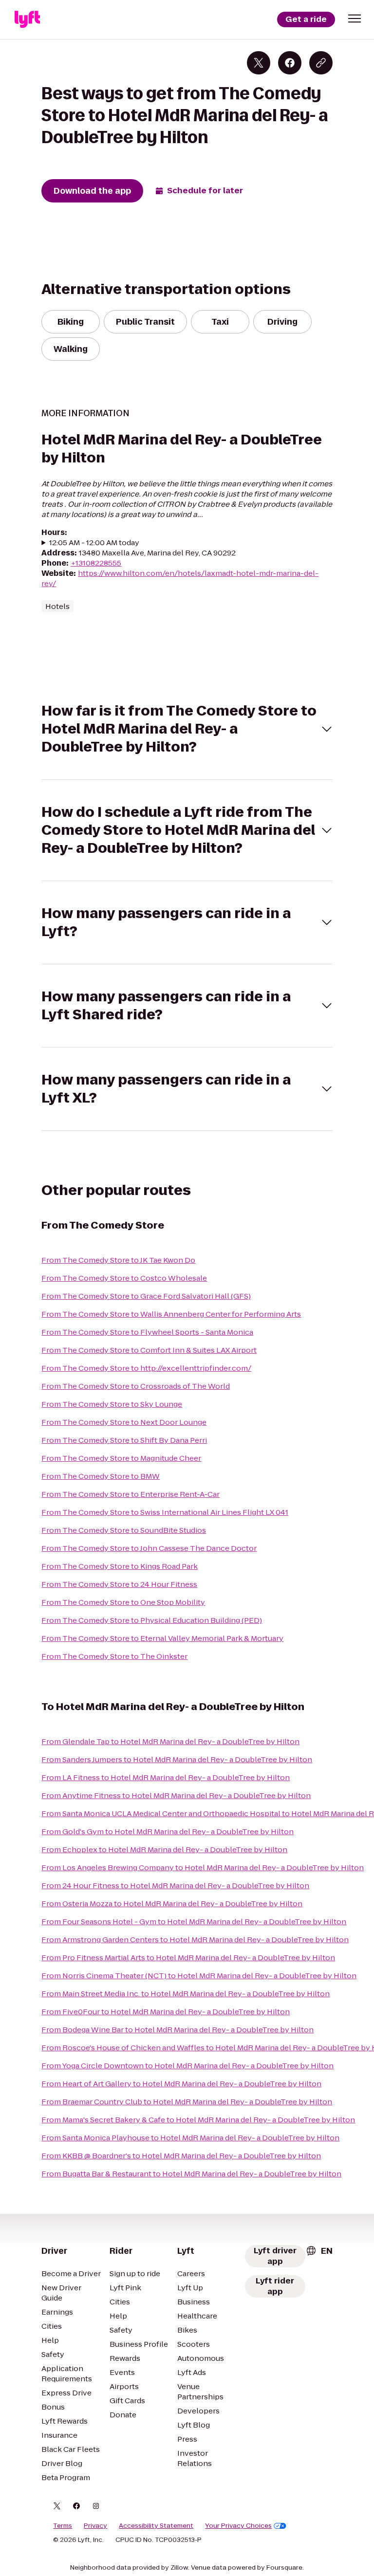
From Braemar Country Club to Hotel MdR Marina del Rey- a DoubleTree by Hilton (187, 2102)
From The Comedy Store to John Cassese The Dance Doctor (149, 1548)
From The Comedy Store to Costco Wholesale (124, 1278)
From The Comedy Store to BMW (101, 1476)
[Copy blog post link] (321, 63)
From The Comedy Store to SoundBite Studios (124, 1530)
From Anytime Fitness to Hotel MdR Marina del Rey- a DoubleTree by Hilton (176, 1795)
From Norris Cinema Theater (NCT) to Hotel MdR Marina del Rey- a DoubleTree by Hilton (199, 1976)
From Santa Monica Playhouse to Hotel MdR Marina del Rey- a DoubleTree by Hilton (190, 2138)
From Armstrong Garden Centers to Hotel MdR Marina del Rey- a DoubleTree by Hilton (195, 1940)
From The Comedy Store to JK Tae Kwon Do (118, 1260)
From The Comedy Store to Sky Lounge (112, 1404)
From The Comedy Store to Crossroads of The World (136, 1386)
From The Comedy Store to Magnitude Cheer (121, 1458)
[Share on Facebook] (290, 63)
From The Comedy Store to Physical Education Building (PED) (152, 1620)
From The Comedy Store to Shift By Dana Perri (124, 1440)
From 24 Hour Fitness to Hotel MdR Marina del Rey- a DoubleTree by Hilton (175, 1886)
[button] (355, 18)
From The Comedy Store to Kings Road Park (120, 1566)
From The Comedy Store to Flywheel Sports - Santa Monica (147, 1332)
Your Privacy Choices (238, 2526)
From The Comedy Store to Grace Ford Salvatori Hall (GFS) (146, 1296)
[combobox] (319, 2251)
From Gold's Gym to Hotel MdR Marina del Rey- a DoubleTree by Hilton (168, 1831)
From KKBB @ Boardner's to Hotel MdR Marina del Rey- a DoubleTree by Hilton (181, 2156)
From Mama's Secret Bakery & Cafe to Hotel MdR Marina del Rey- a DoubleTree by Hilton (198, 2120)
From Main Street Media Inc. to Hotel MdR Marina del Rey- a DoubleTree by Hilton (186, 1994)
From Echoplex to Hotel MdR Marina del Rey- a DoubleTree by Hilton (164, 1849)
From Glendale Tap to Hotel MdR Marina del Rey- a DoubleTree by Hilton (170, 1741)
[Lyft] (27, 19)
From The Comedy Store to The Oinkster (114, 1656)
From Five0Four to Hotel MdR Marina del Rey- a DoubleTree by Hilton (166, 2012)
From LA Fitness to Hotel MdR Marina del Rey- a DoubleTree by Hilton (166, 1777)
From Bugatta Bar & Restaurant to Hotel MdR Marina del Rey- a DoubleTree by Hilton (191, 2174)
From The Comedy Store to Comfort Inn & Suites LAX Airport (149, 1350)
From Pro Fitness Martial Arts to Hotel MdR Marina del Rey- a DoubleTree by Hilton (188, 1958)
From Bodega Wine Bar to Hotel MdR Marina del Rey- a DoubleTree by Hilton (178, 2030)
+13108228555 (96, 563)
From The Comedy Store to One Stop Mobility (123, 1602)
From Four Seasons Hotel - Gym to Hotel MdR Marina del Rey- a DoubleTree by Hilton (194, 1922)
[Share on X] (259, 63)
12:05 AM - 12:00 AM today (94, 543)
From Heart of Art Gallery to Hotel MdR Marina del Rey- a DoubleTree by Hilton (181, 2084)
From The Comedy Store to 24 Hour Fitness (119, 1584)
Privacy (95, 2526)
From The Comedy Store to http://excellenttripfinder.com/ (146, 1368)
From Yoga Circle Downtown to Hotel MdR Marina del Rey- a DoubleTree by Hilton (187, 2066)
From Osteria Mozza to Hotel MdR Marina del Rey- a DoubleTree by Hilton (172, 1904)
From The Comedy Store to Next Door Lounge (124, 1422)
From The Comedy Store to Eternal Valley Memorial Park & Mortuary (162, 1638)
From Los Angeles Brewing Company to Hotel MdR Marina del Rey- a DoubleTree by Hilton (203, 1868)
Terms (63, 2526)
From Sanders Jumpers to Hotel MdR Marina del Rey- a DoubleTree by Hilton (177, 1759)
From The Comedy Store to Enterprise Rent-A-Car (131, 1494)
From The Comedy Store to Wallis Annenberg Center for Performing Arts (171, 1314)
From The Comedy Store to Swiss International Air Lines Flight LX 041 (165, 1512)
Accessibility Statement (156, 2526)
